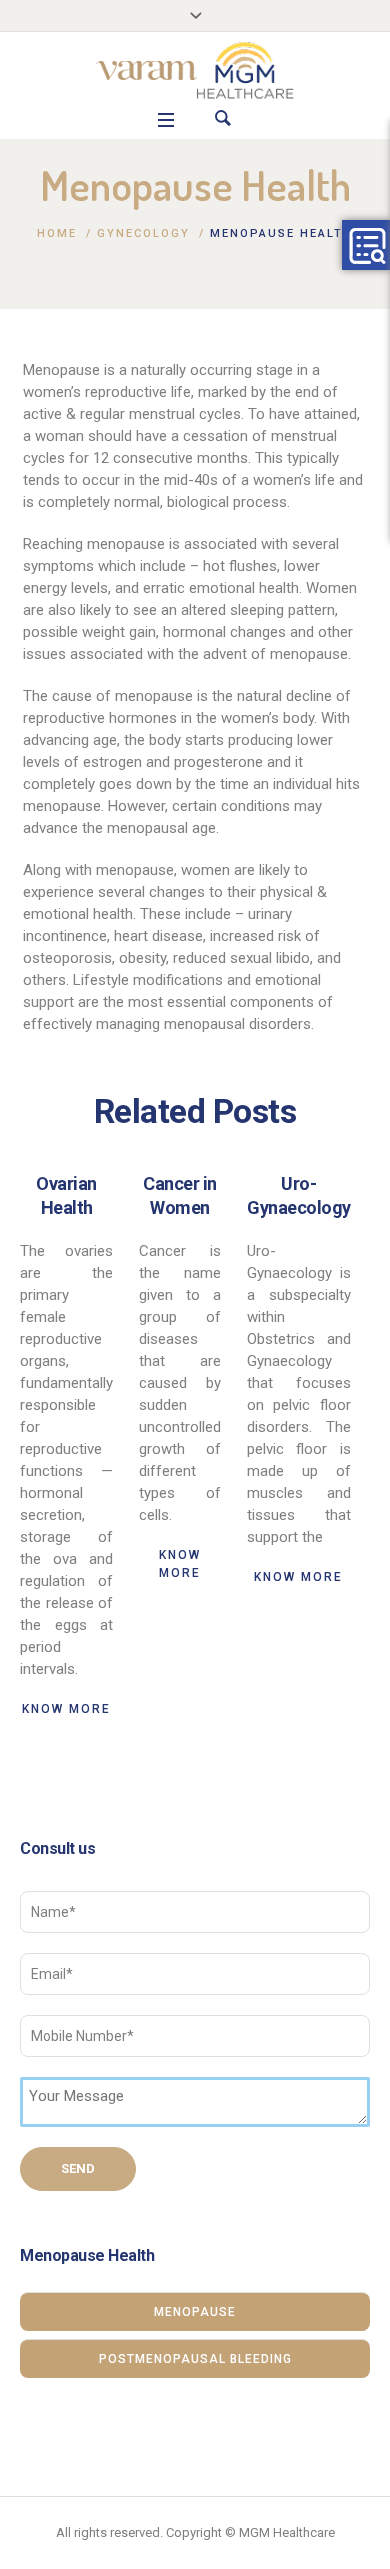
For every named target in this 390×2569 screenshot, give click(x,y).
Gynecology (143, 233)
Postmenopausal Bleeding (195, 2359)
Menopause (195, 2312)
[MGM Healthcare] (195, 70)
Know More (66, 1709)
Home (57, 233)
